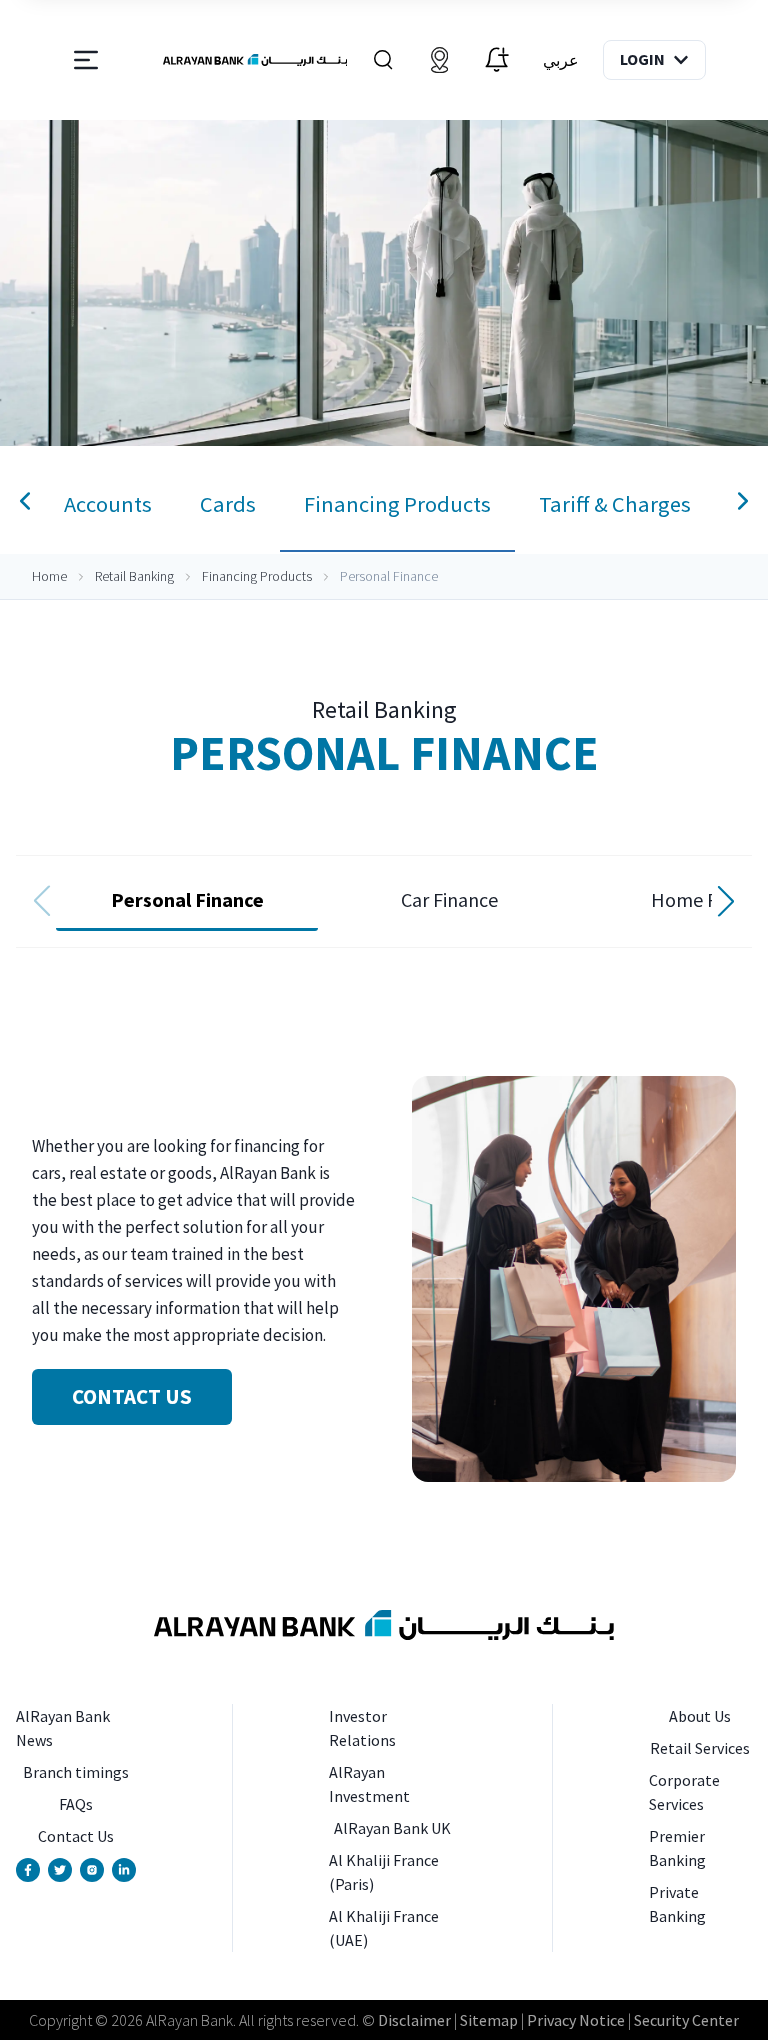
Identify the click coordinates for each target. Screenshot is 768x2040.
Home (49, 576)
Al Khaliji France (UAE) (384, 1928)
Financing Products (257, 576)
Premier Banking (677, 1848)
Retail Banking (134, 576)
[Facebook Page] (28, 1870)
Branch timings (76, 1772)
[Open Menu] (86, 60)
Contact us (132, 1396)
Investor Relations (362, 1728)
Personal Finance (187, 899)
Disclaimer (414, 2020)
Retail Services (700, 1748)
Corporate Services (684, 1792)
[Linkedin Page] (124, 1870)
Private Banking (677, 1904)
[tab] (108, 505)
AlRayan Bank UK (392, 1828)
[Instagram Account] (92, 1870)
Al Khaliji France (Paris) (384, 1872)
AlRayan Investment (369, 1784)
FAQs (76, 1804)
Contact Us (76, 1836)
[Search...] (383, 60)
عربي (561, 60)
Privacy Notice (576, 2020)
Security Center (686, 2020)
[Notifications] (496, 60)
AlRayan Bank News (63, 1728)
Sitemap (489, 2020)
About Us (700, 1716)
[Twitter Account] (60, 1870)
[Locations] (439, 60)
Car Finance (449, 899)
